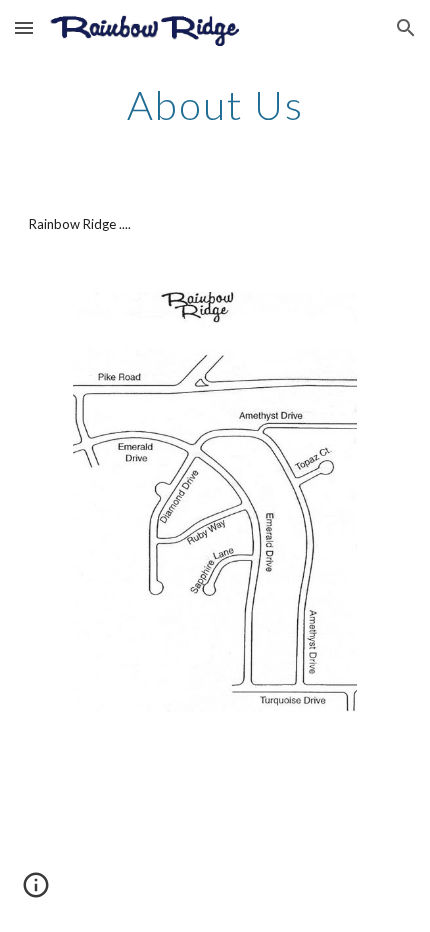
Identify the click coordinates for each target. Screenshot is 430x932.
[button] (24, 27)
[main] (215, 105)
